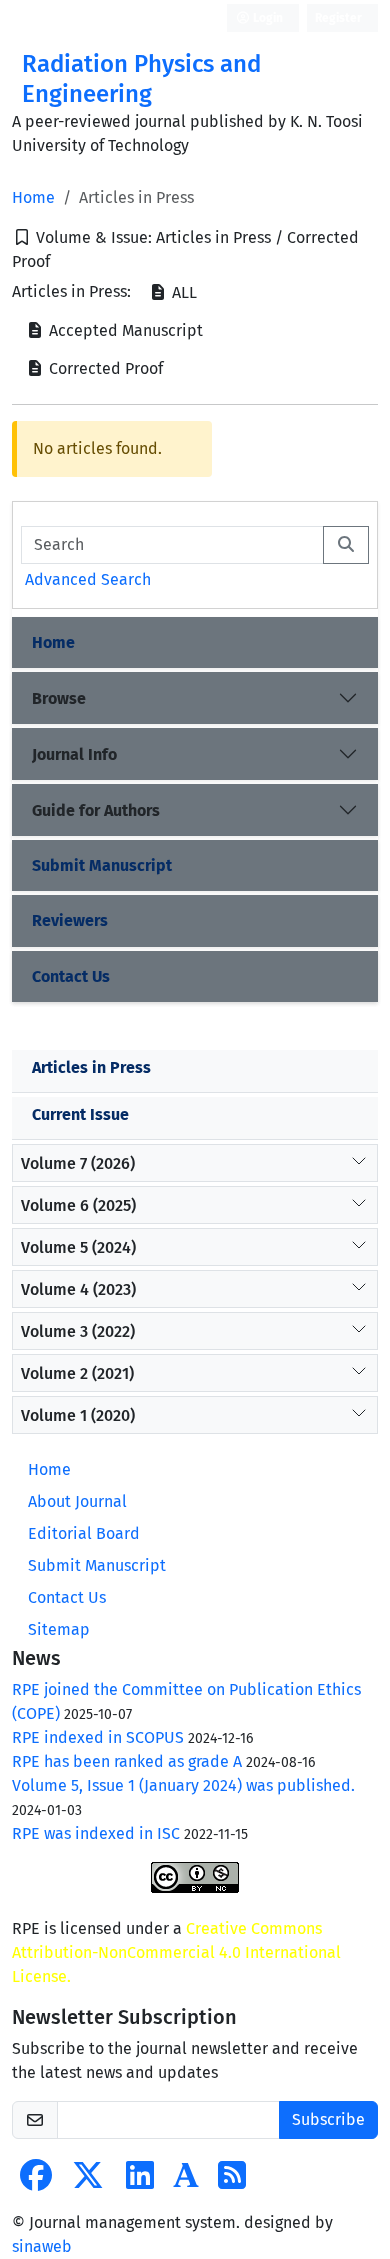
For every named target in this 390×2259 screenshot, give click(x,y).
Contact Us (71, 976)
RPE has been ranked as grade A (127, 1761)
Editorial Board (84, 1533)
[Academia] (186, 2181)
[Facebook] (36, 2181)
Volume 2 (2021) (77, 1373)
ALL (182, 292)
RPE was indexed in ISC (96, 1833)
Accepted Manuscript (124, 330)
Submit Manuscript (102, 865)
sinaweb (42, 2246)
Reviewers (70, 920)
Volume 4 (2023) (78, 1289)
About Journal (77, 1501)
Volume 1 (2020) (78, 1415)
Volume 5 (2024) (78, 1247)
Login (266, 18)
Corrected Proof (104, 368)
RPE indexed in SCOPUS (98, 1737)
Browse (59, 698)
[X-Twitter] (88, 2181)
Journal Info (74, 754)
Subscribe (328, 2119)
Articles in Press (91, 1067)
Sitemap (59, 1629)
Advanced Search (88, 579)
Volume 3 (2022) (78, 1331)
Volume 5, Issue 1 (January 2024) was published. (183, 1785)
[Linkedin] (140, 2181)
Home (33, 197)
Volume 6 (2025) (78, 1205)
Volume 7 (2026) (78, 1163)
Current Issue (80, 1114)
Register (338, 18)
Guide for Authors (96, 810)
